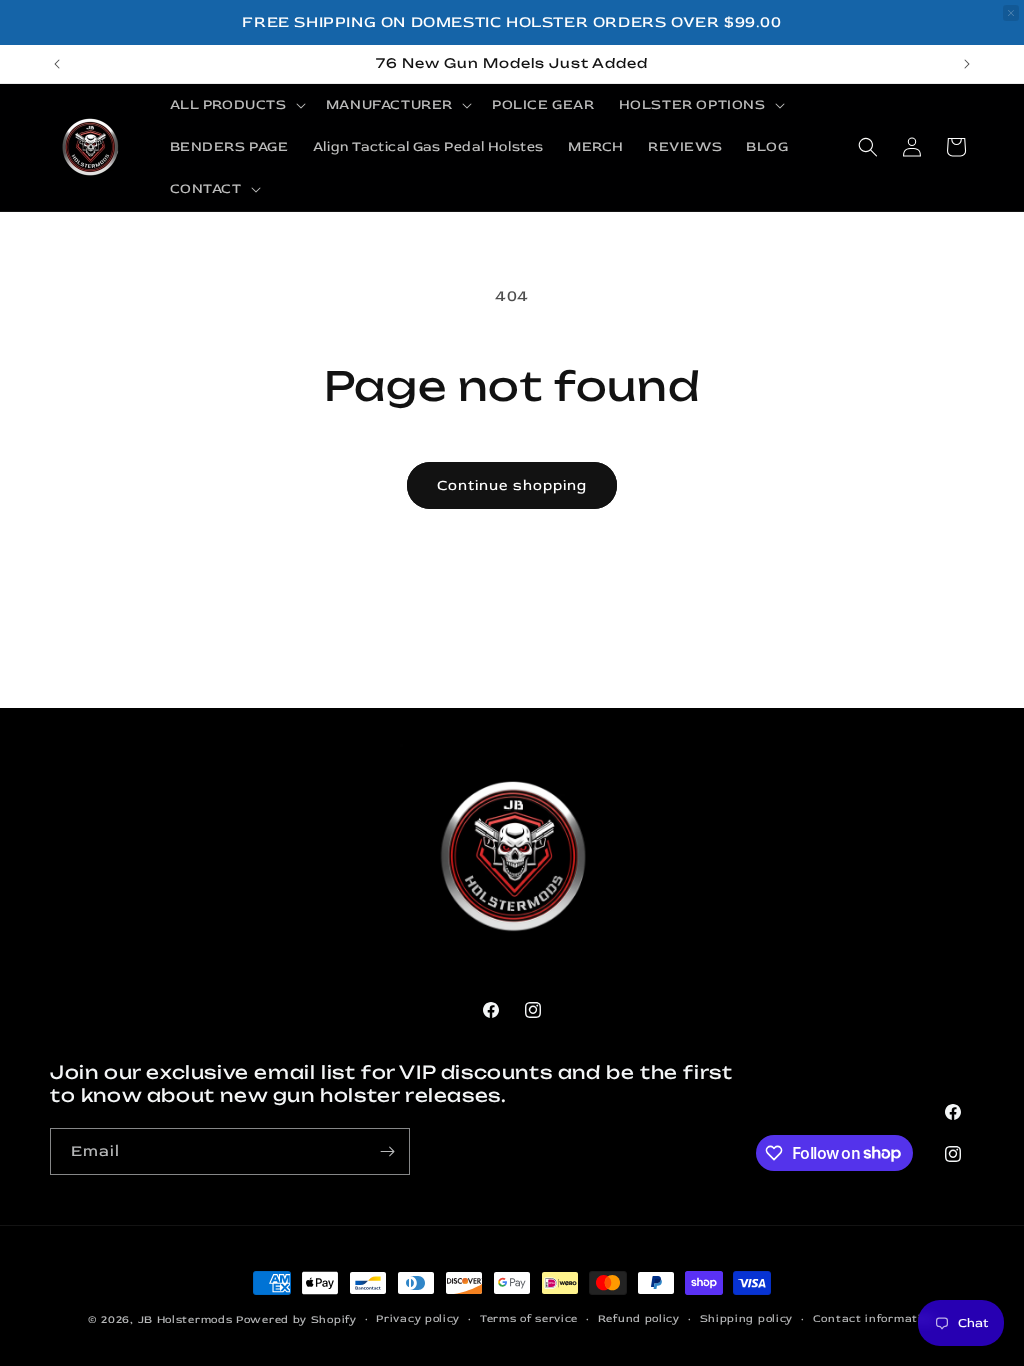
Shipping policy (747, 1318)
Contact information (874, 1318)
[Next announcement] (967, 64)
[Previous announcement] (57, 64)
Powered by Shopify (296, 1319)
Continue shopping (512, 485)
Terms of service (529, 1318)
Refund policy (639, 1318)
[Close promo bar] (1011, 13)
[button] (236, 105)
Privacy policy (418, 1318)
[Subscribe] (387, 1151)
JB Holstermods (185, 1319)
